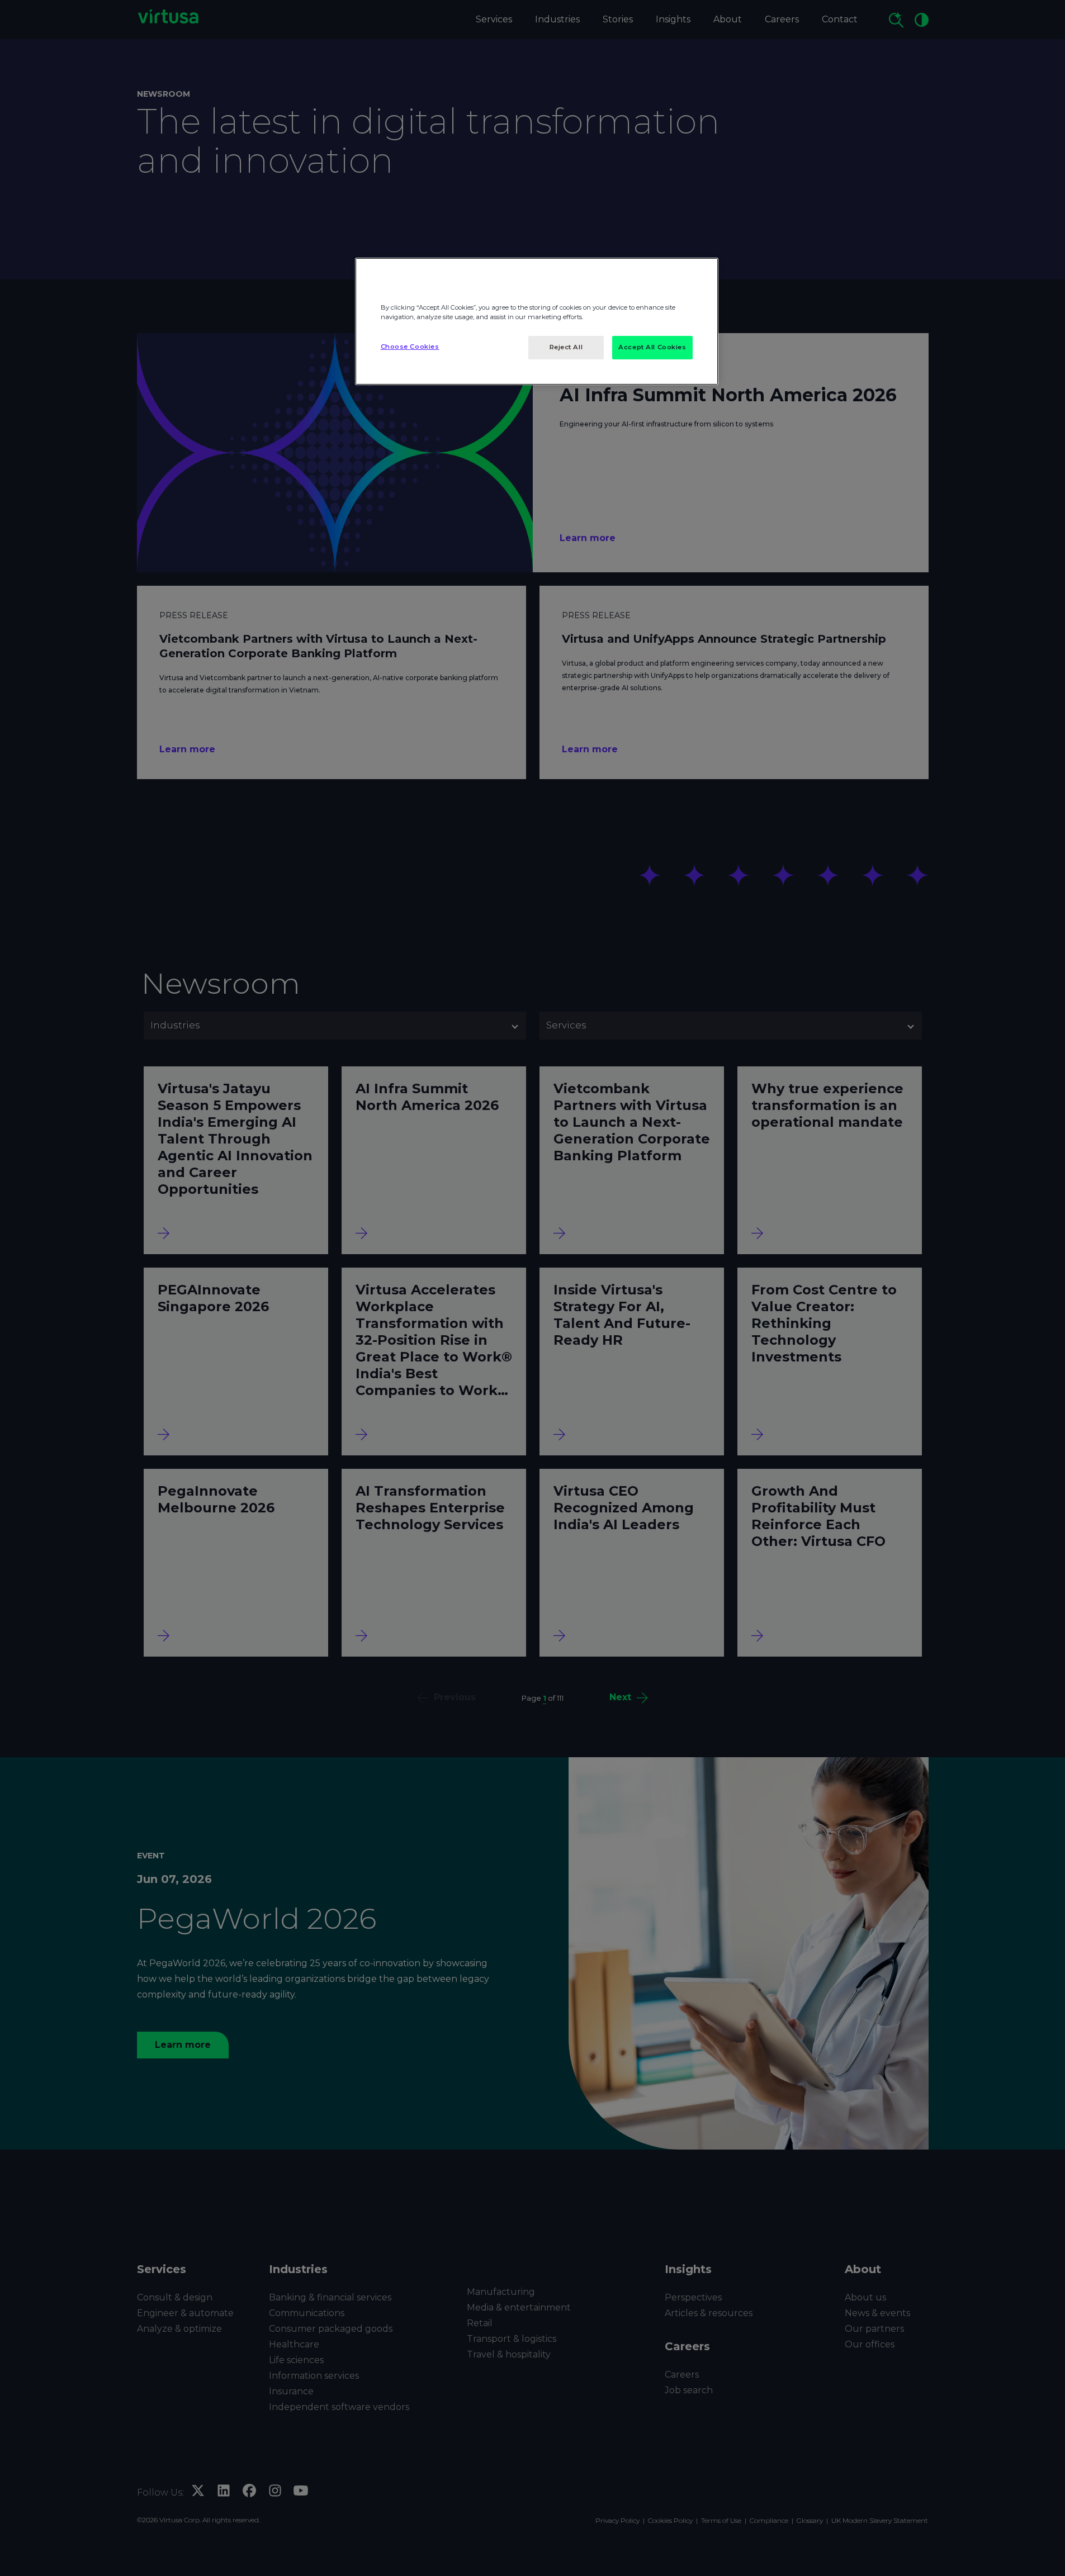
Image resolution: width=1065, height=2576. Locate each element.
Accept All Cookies (652, 347)
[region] (537, 321)
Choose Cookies (410, 347)
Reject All (566, 347)
